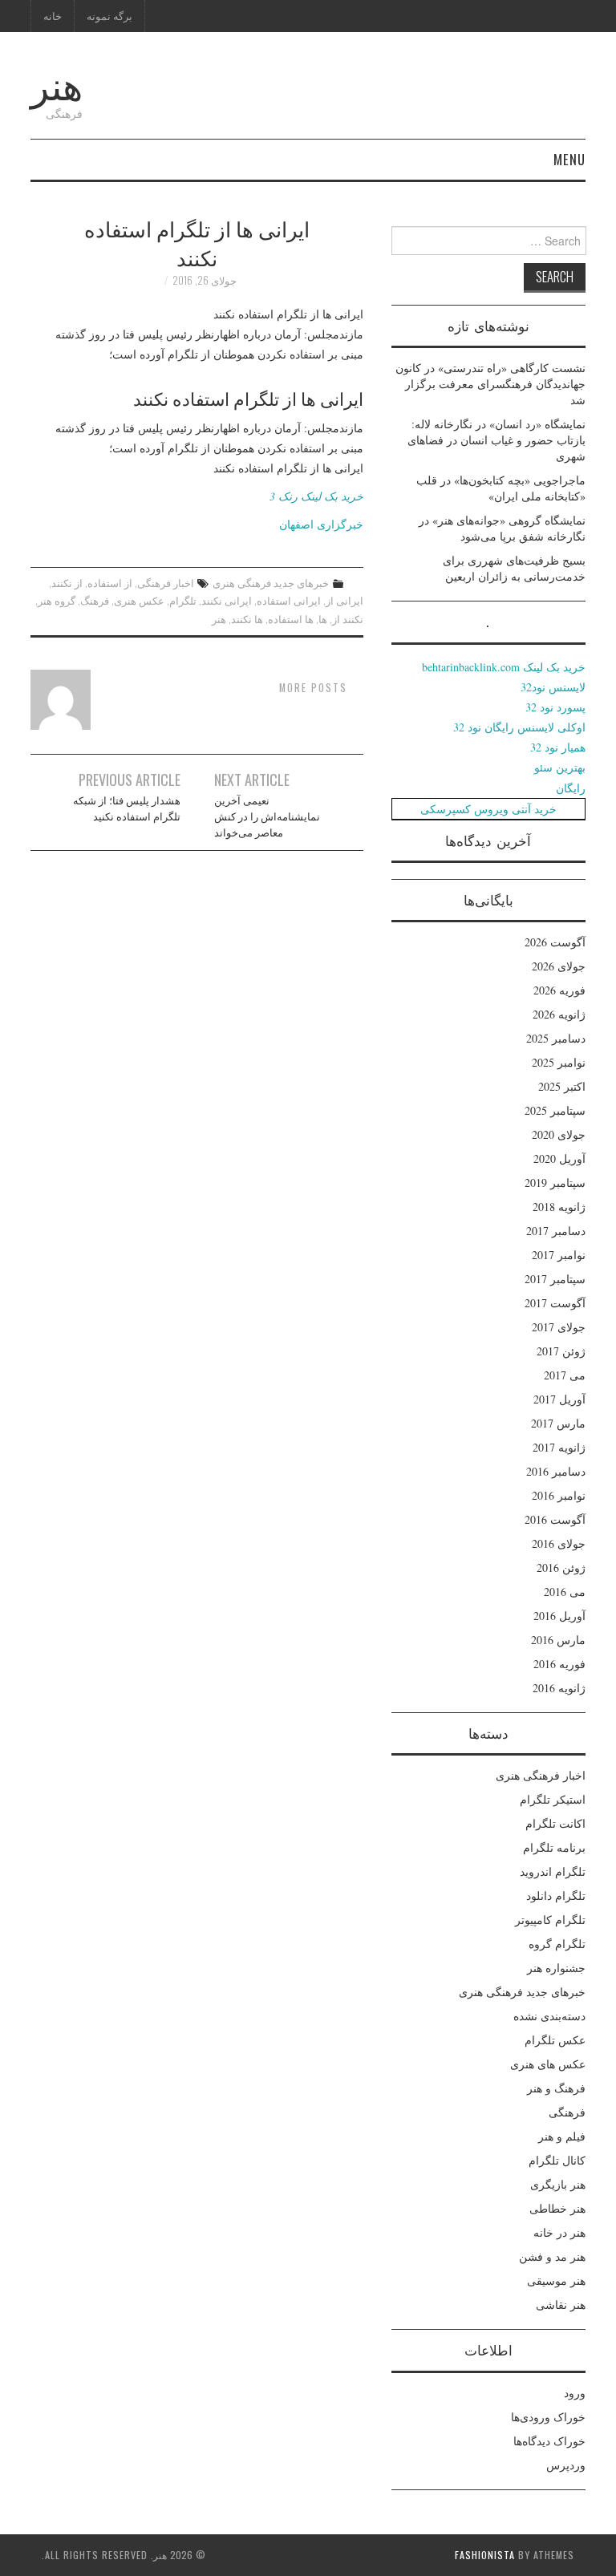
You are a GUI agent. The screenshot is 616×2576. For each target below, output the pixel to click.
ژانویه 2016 (559, 1688)
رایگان (571, 788)
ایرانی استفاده (289, 600)
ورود (575, 2393)
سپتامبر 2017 (555, 1279)
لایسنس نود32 (553, 687)
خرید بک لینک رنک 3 (316, 496)
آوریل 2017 (559, 1399)
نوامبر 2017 (559, 1255)
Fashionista (485, 2555)
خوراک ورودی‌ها (548, 2417)
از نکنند (67, 583)
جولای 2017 (559, 1327)
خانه (53, 16)
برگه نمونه (109, 16)
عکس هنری (139, 600)
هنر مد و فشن (552, 2256)
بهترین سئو (560, 767)
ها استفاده (291, 619)
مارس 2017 (558, 1423)
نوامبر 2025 (559, 1062)
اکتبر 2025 (562, 1086)
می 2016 (565, 1592)
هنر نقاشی (561, 2305)
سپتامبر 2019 (555, 1183)
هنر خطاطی (557, 2208)
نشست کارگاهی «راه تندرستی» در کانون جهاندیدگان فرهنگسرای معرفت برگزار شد (490, 384)
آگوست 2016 (555, 1519)
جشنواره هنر (556, 1968)
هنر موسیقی (556, 2280)
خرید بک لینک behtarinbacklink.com (504, 667)
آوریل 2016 (559, 1616)
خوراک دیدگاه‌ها (549, 2441)
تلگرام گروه (557, 1944)
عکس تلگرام (555, 2040)
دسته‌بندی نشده (549, 2016)
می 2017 (565, 1375)
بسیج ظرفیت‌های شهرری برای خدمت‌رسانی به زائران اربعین (514, 568)
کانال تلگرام (557, 2160)
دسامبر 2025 (556, 1038)
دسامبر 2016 (556, 1471)
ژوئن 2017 (561, 1351)
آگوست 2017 (555, 1303)
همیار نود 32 (558, 747)
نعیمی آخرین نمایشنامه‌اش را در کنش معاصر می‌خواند (267, 816)
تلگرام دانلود (556, 1896)
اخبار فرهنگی (166, 583)
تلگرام (183, 600)
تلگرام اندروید (553, 1871)
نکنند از (348, 619)
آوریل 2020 (559, 1158)
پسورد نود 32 (555, 707)
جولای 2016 (559, 1543)
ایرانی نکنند (227, 600)
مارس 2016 (558, 1640)
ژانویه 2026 (559, 1014)
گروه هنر (57, 600)
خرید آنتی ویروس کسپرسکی (488, 809)
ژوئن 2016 (561, 1567)
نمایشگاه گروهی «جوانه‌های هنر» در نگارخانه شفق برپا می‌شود (502, 528)
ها (323, 619)
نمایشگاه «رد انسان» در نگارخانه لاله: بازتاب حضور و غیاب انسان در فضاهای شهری (496, 440)
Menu (569, 159)
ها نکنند (247, 619)
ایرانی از (344, 600)
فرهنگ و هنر (556, 2088)
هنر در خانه (559, 2232)
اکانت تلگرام (555, 1823)
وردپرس (566, 2465)
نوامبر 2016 (559, 1495)
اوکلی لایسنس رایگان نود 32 (519, 727)
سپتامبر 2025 (555, 1110)
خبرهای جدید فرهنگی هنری (271, 583)
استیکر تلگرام (553, 1799)
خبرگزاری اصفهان (321, 524)
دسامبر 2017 (556, 1231)
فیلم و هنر (562, 2136)
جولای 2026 (559, 966)
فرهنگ (95, 600)
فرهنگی (567, 2112)
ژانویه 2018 (559, 1207)
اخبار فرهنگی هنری (541, 1775)
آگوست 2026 (555, 942)
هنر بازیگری (558, 2184)
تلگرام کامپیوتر (550, 1920)
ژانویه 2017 (559, 1447)
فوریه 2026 (559, 990)
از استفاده (110, 583)
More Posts (313, 688)
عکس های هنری (548, 2064)
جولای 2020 (559, 1134)
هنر (57, 83)
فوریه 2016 (559, 1664)
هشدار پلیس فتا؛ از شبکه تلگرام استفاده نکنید (127, 808)
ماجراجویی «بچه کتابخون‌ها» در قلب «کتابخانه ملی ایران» (501, 488)
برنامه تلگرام (554, 1847)
